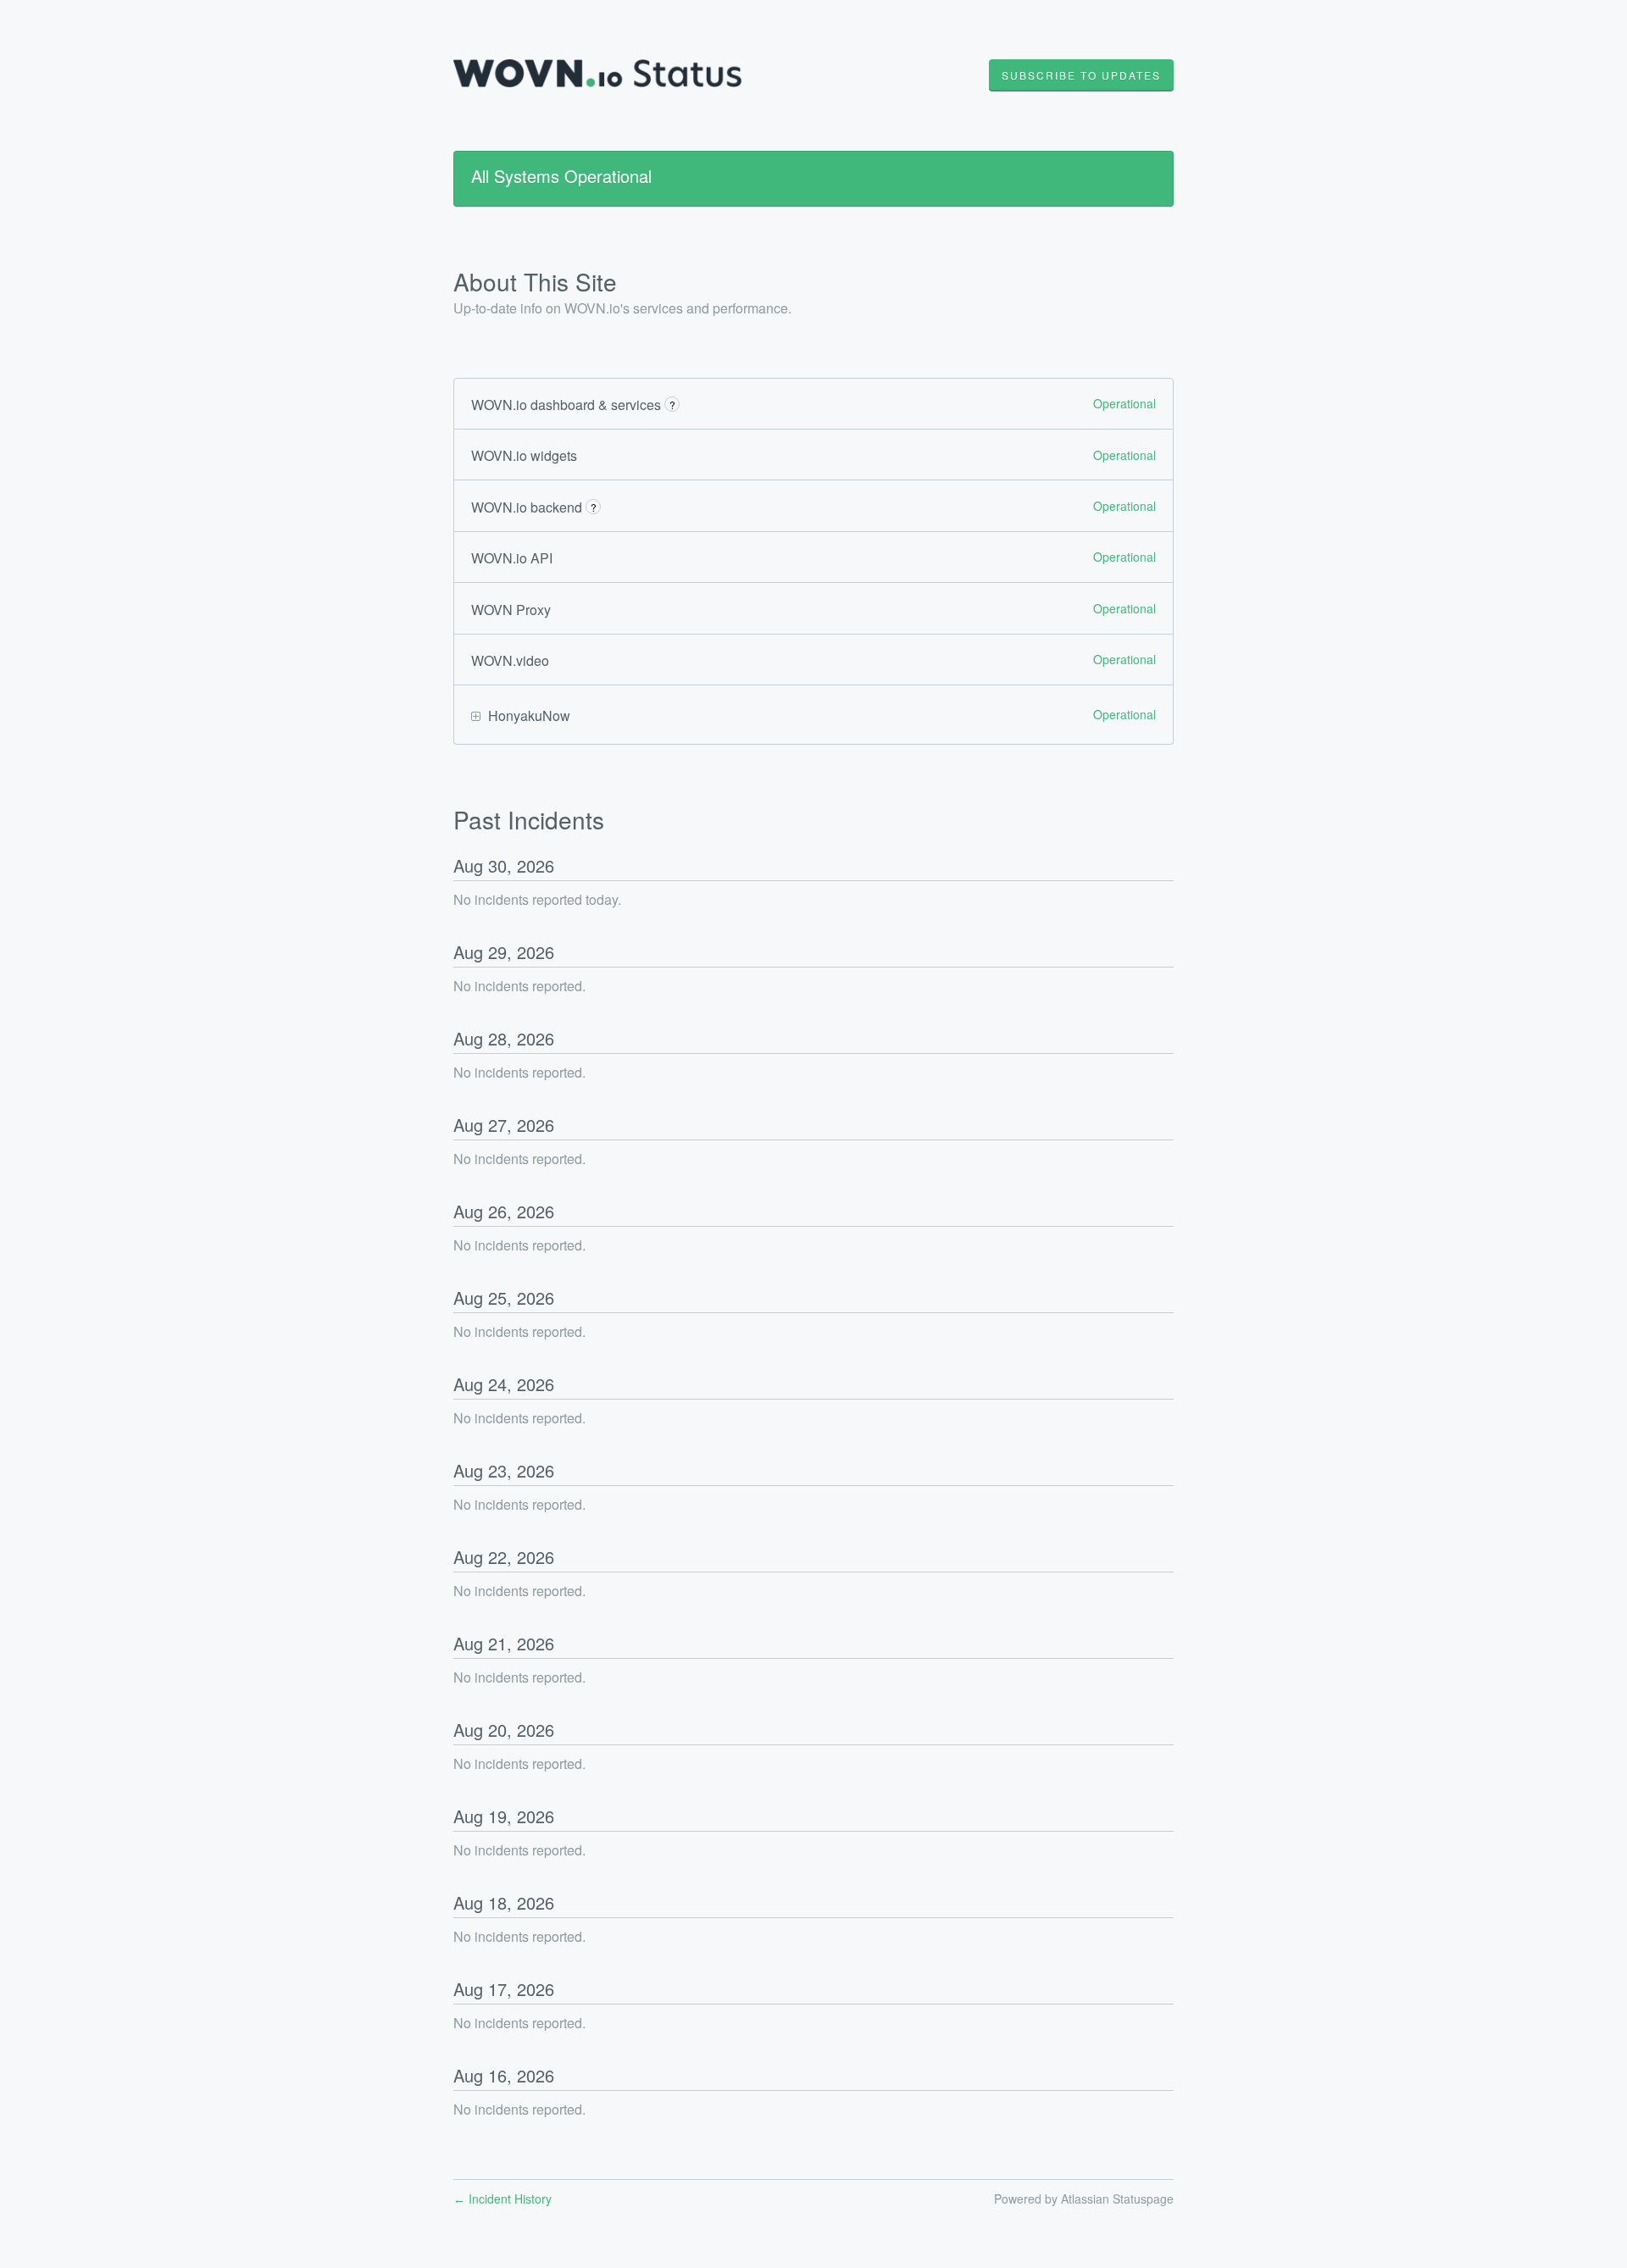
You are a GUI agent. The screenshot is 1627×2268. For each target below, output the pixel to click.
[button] (1081, 75)
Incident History (503, 2199)
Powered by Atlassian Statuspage (1084, 2199)
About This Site (535, 281)
